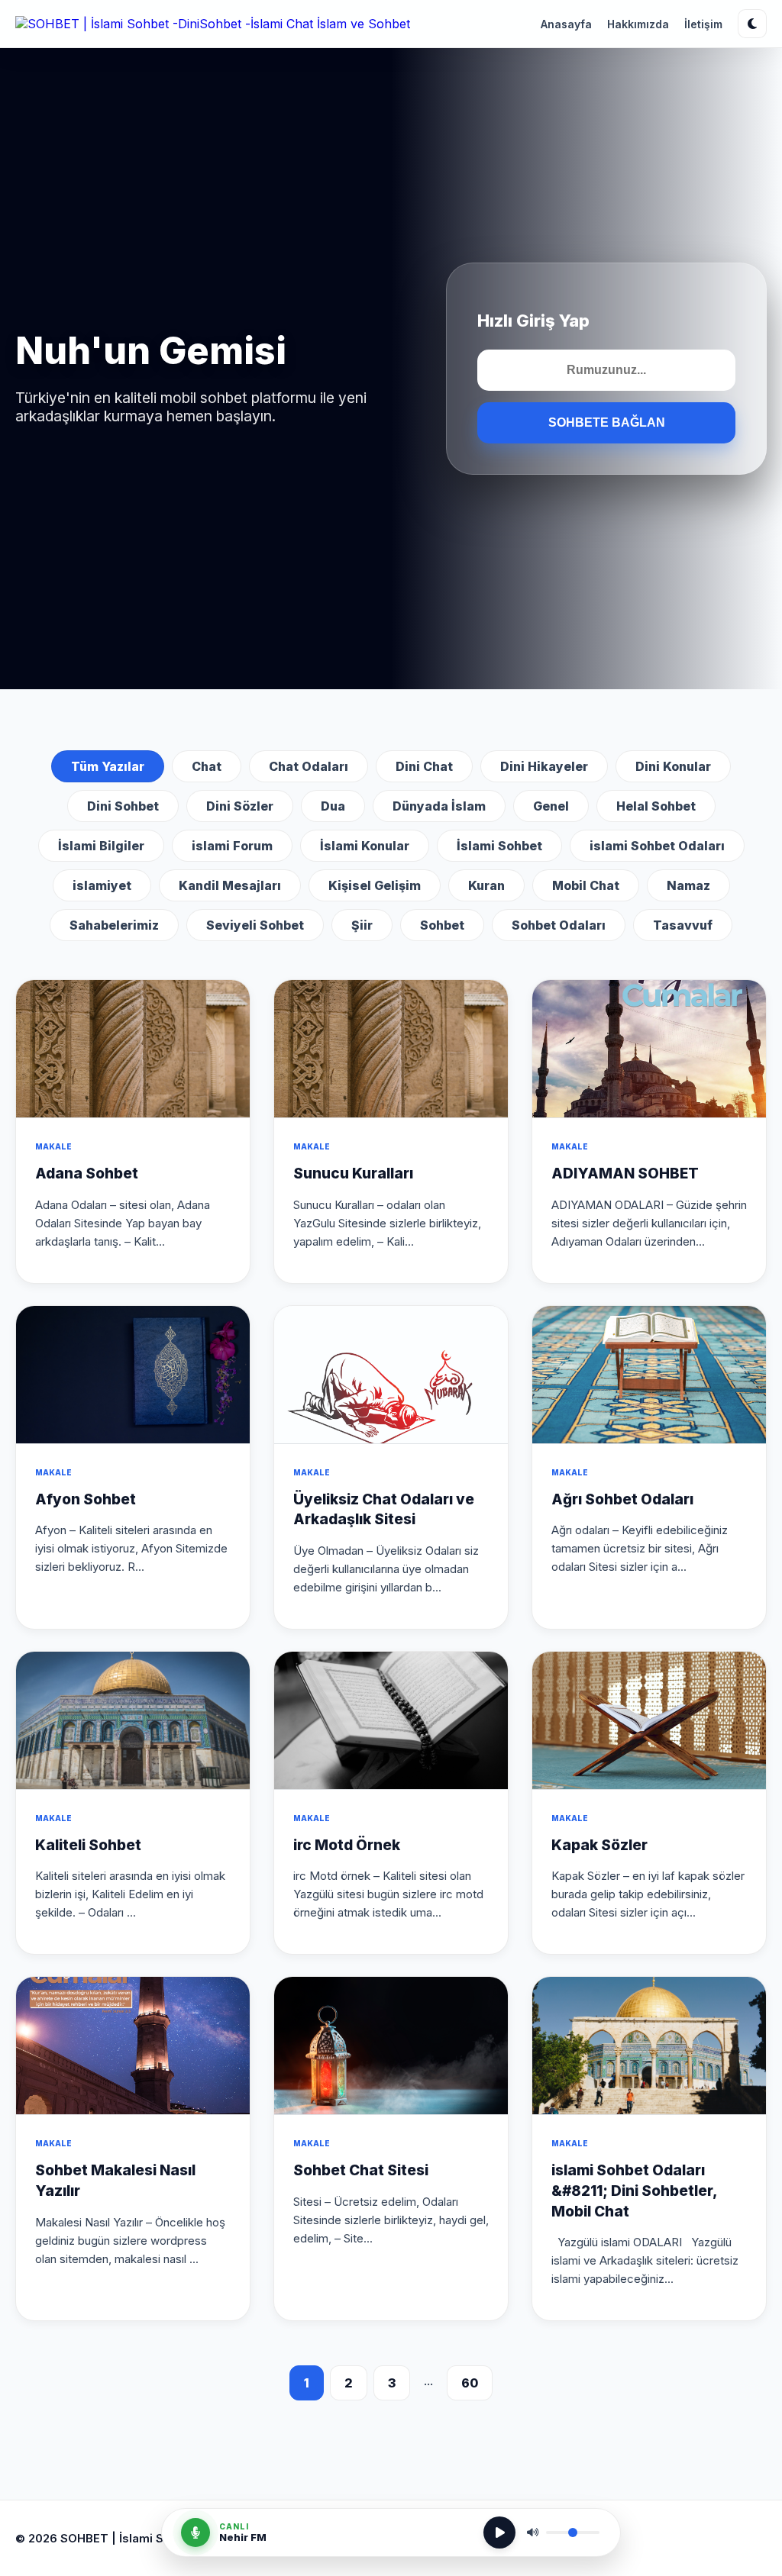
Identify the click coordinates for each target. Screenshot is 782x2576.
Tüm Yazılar (108, 766)
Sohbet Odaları (559, 925)
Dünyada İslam (439, 806)
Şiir (362, 925)
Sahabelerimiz (114, 925)
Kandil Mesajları (230, 885)
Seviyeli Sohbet (255, 925)
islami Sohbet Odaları (657, 846)
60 (470, 2383)
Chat (207, 766)
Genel (551, 806)
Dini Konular (673, 766)
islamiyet (102, 885)
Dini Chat (424, 766)
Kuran (486, 885)
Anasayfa (566, 24)
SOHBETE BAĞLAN (607, 422)
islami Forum (232, 846)
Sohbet (442, 925)
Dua (333, 806)
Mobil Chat (586, 885)
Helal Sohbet (656, 806)
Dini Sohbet (123, 806)
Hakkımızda (638, 24)
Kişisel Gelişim (375, 885)
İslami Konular (365, 846)
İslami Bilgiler (101, 846)
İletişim (703, 24)
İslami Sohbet (499, 846)
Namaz (688, 885)
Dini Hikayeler (544, 766)
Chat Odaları (309, 766)
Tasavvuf (683, 925)
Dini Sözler (240, 806)
